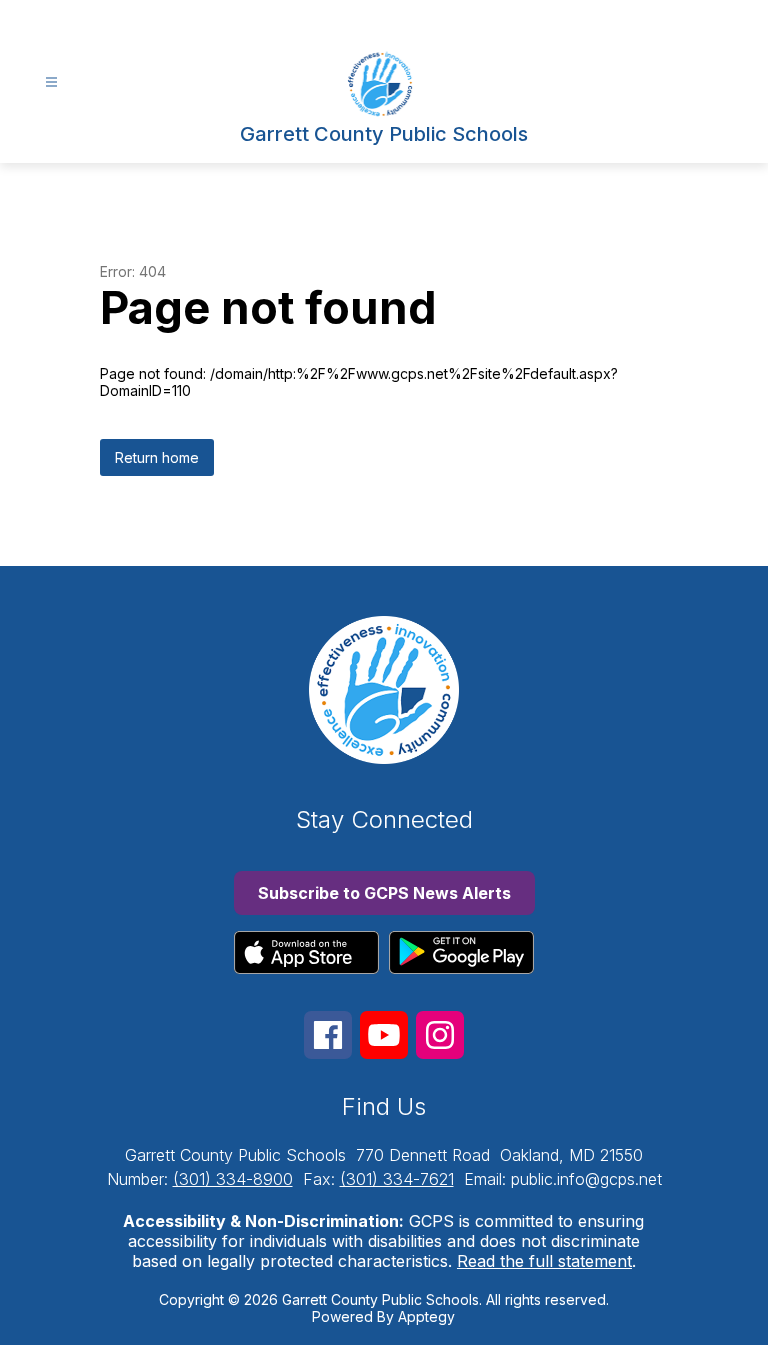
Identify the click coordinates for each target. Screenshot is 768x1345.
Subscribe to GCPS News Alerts (384, 893)
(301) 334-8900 (233, 1179)
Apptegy (426, 1316)
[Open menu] (51, 82)
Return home (157, 457)
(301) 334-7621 (397, 1179)
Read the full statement (544, 1261)
